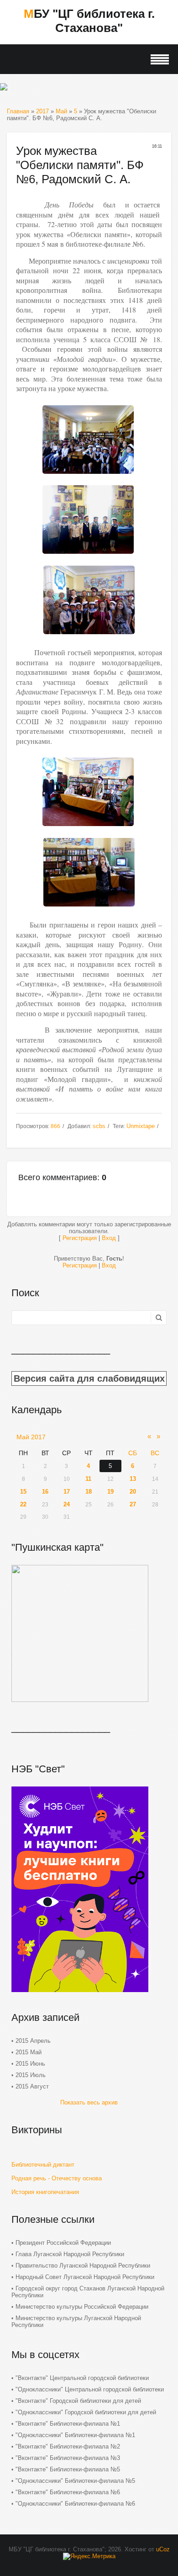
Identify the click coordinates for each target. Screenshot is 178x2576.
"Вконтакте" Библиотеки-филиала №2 (68, 2446)
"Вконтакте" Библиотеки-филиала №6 (68, 2492)
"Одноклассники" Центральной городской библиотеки (90, 2389)
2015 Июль (31, 2075)
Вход (109, 1238)
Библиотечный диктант (43, 2165)
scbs (99, 1126)
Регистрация (80, 1238)
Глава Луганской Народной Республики (70, 2254)
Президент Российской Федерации (63, 2243)
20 (133, 1492)
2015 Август (32, 2086)
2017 (42, 111)
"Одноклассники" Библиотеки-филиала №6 (75, 2504)
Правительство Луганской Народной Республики (83, 2266)
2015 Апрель (33, 2041)
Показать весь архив (89, 2102)
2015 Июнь (30, 2064)
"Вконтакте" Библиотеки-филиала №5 (68, 2469)
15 (23, 1492)
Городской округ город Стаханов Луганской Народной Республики (88, 2292)
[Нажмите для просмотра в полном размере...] (88, 476)
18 (89, 1492)
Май (61, 111)
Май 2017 (31, 1437)
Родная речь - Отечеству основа (57, 2178)
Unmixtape (141, 1126)
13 (133, 1479)
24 (67, 1504)
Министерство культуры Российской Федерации (82, 2307)
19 (110, 1492)
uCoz (163, 2549)
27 (133, 1504)
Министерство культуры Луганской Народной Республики (76, 2322)
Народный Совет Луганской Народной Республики (85, 2277)
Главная (18, 111)
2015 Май (29, 2052)
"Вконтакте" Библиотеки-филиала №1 (68, 2424)
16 (45, 1492)
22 (23, 1504)
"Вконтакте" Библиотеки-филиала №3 (68, 2458)
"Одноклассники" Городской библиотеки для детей (86, 2412)
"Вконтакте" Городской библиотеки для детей (78, 2401)
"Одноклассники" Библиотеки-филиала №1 (75, 2435)
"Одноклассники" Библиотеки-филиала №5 (75, 2481)
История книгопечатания (45, 2192)
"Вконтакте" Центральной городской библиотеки (82, 2378)
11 (88, 1479)
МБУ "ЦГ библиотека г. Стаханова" (89, 21)
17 (67, 1492)
